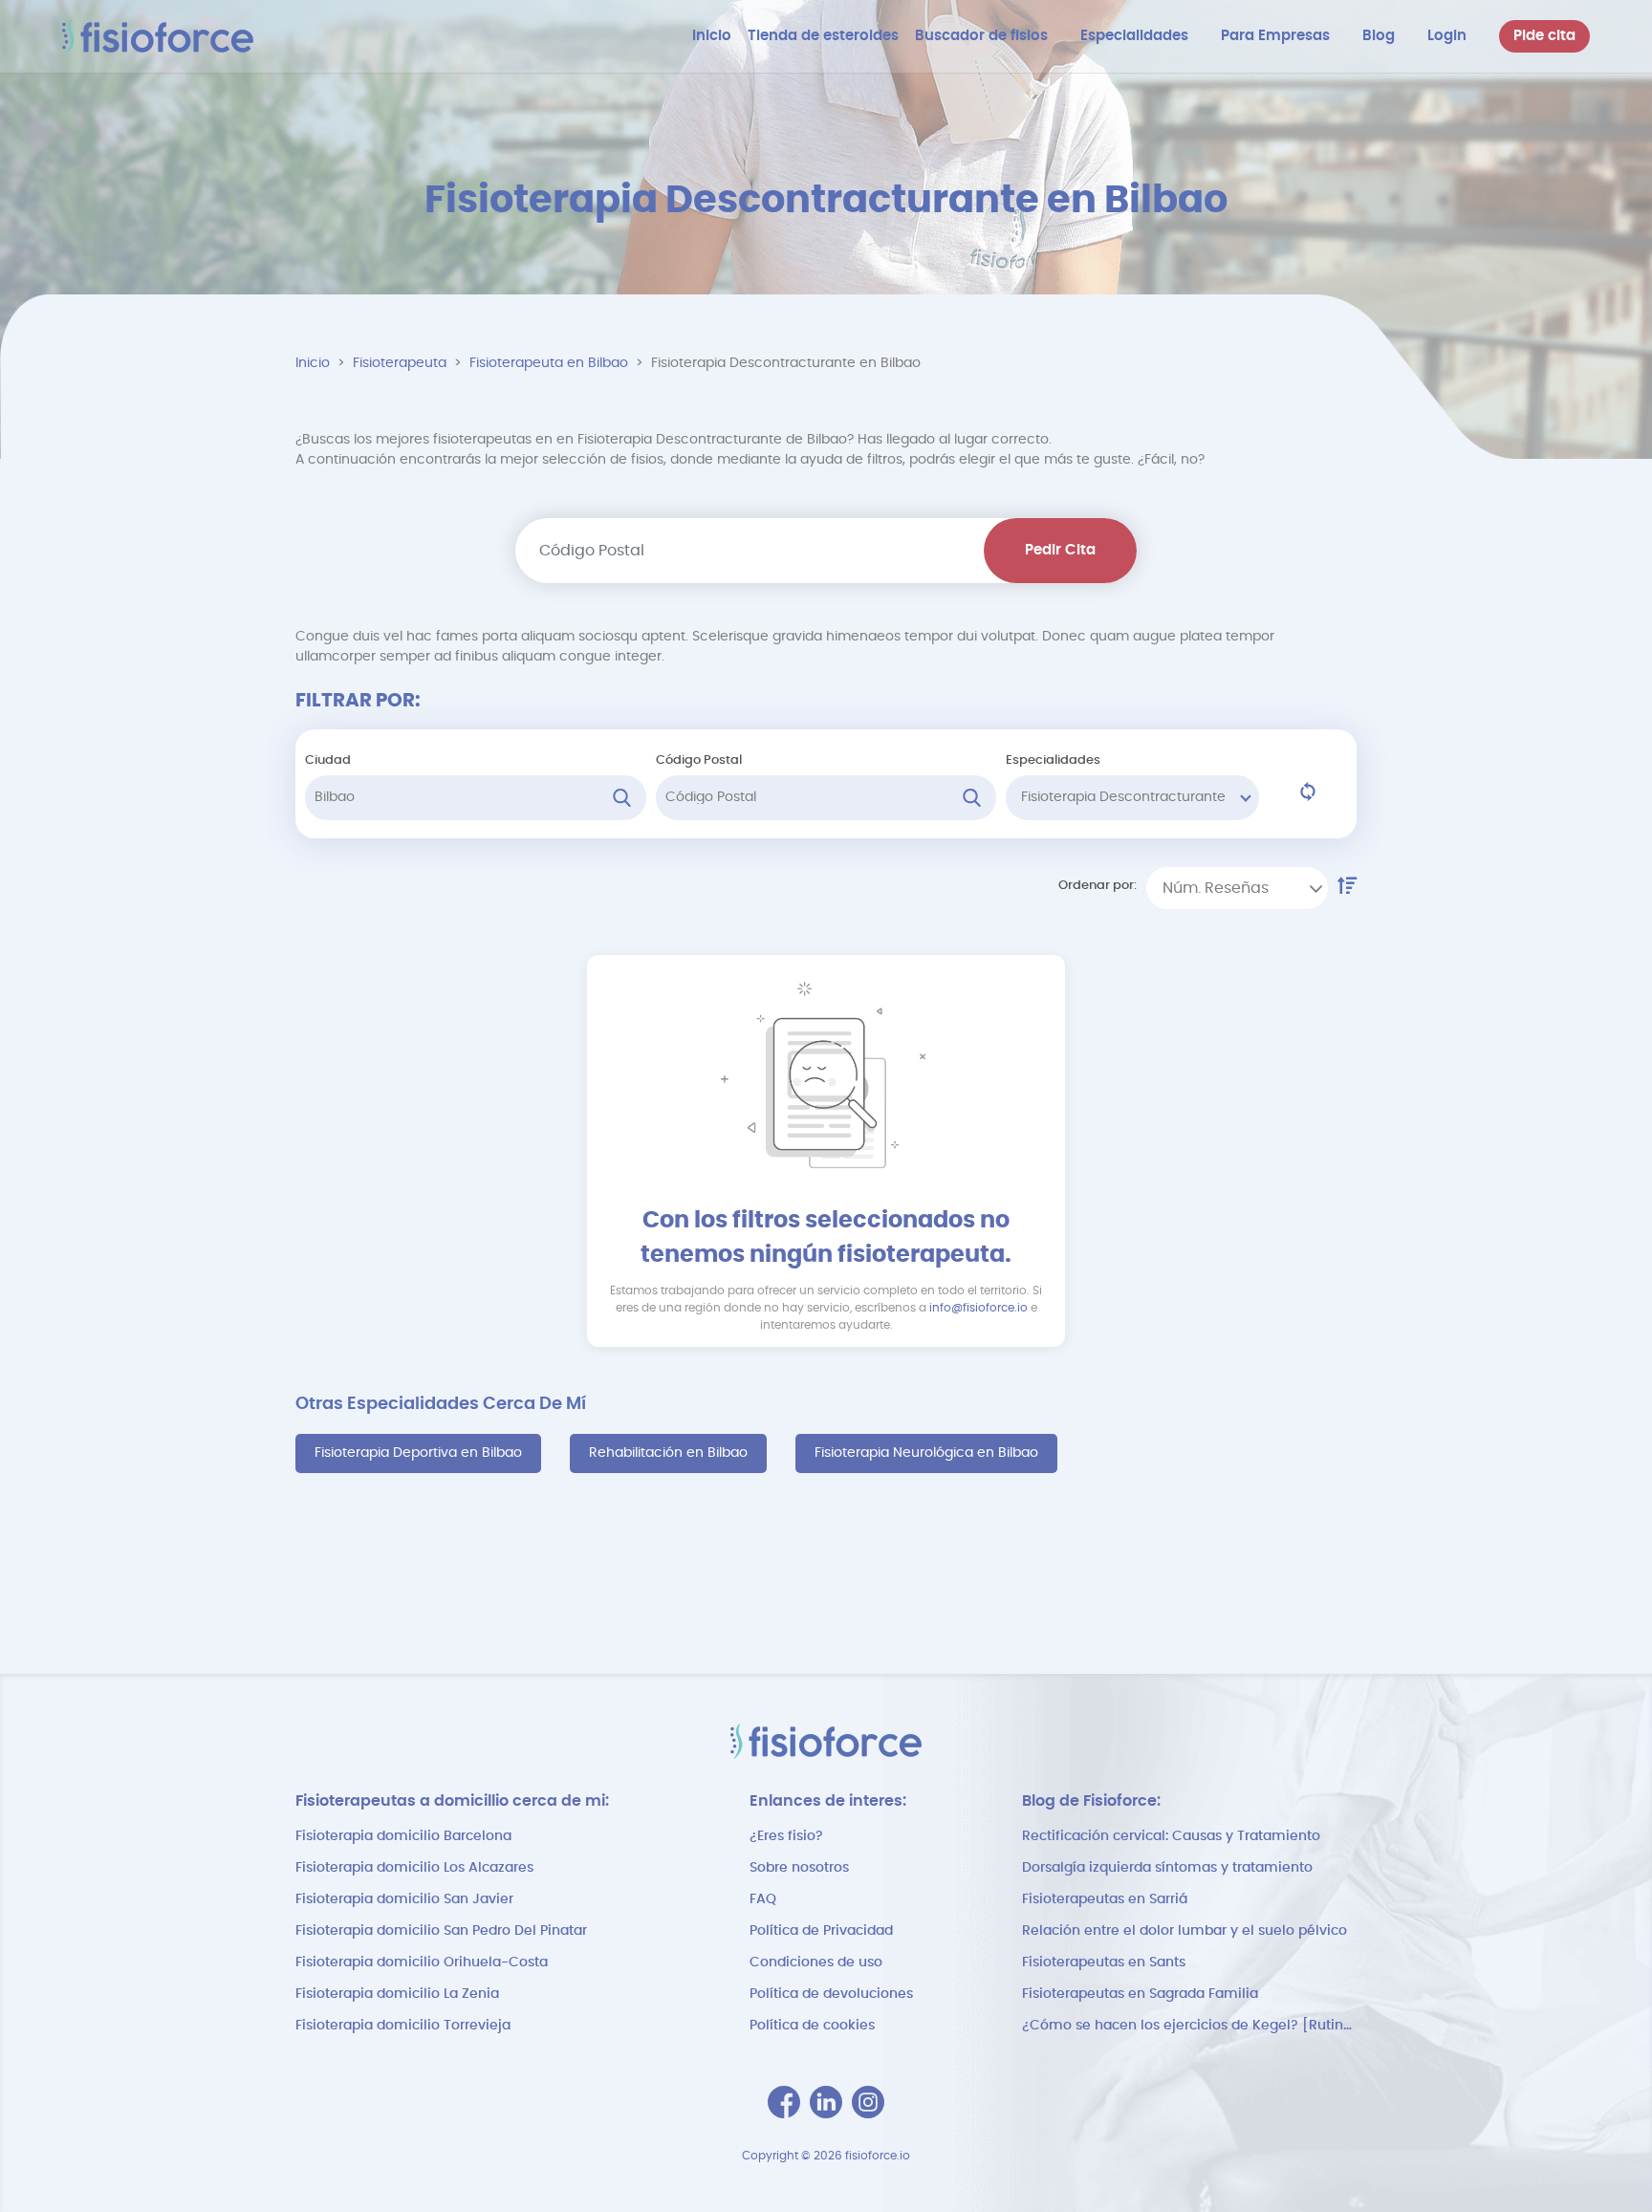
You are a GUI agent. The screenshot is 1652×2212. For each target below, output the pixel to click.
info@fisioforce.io (978, 1308)
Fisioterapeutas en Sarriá (1105, 1899)
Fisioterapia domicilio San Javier (404, 1899)
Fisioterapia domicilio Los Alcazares (414, 1868)
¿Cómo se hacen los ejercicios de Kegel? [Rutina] (1189, 2026)
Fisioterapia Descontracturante (1123, 797)
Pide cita (1544, 36)
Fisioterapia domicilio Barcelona (403, 1836)
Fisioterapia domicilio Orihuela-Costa (422, 1963)
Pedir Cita (1060, 550)
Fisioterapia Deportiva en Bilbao (418, 1453)
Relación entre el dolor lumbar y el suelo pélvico (1185, 1931)
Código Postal (699, 760)
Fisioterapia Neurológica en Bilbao (926, 1453)
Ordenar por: (1098, 886)
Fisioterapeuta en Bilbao (549, 363)
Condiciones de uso (816, 1963)
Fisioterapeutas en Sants (1104, 1963)
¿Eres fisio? (786, 1836)
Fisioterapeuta (400, 363)
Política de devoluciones (831, 1994)
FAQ (763, 1899)
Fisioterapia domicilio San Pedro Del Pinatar (441, 1931)
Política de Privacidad (821, 1931)
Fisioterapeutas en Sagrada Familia (1140, 1994)
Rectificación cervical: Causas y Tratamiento (1171, 1836)
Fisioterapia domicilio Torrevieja (403, 2026)
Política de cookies (812, 2026)
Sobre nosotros (799, 1868)
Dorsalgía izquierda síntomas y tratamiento (1167, 1868)
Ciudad (328, 760)
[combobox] (1237, 888)
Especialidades (1053, 760)
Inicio (313, 363)
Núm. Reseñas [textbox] (1216, 888)
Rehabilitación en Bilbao (668, 1453)
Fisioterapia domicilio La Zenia (397, 1994)
